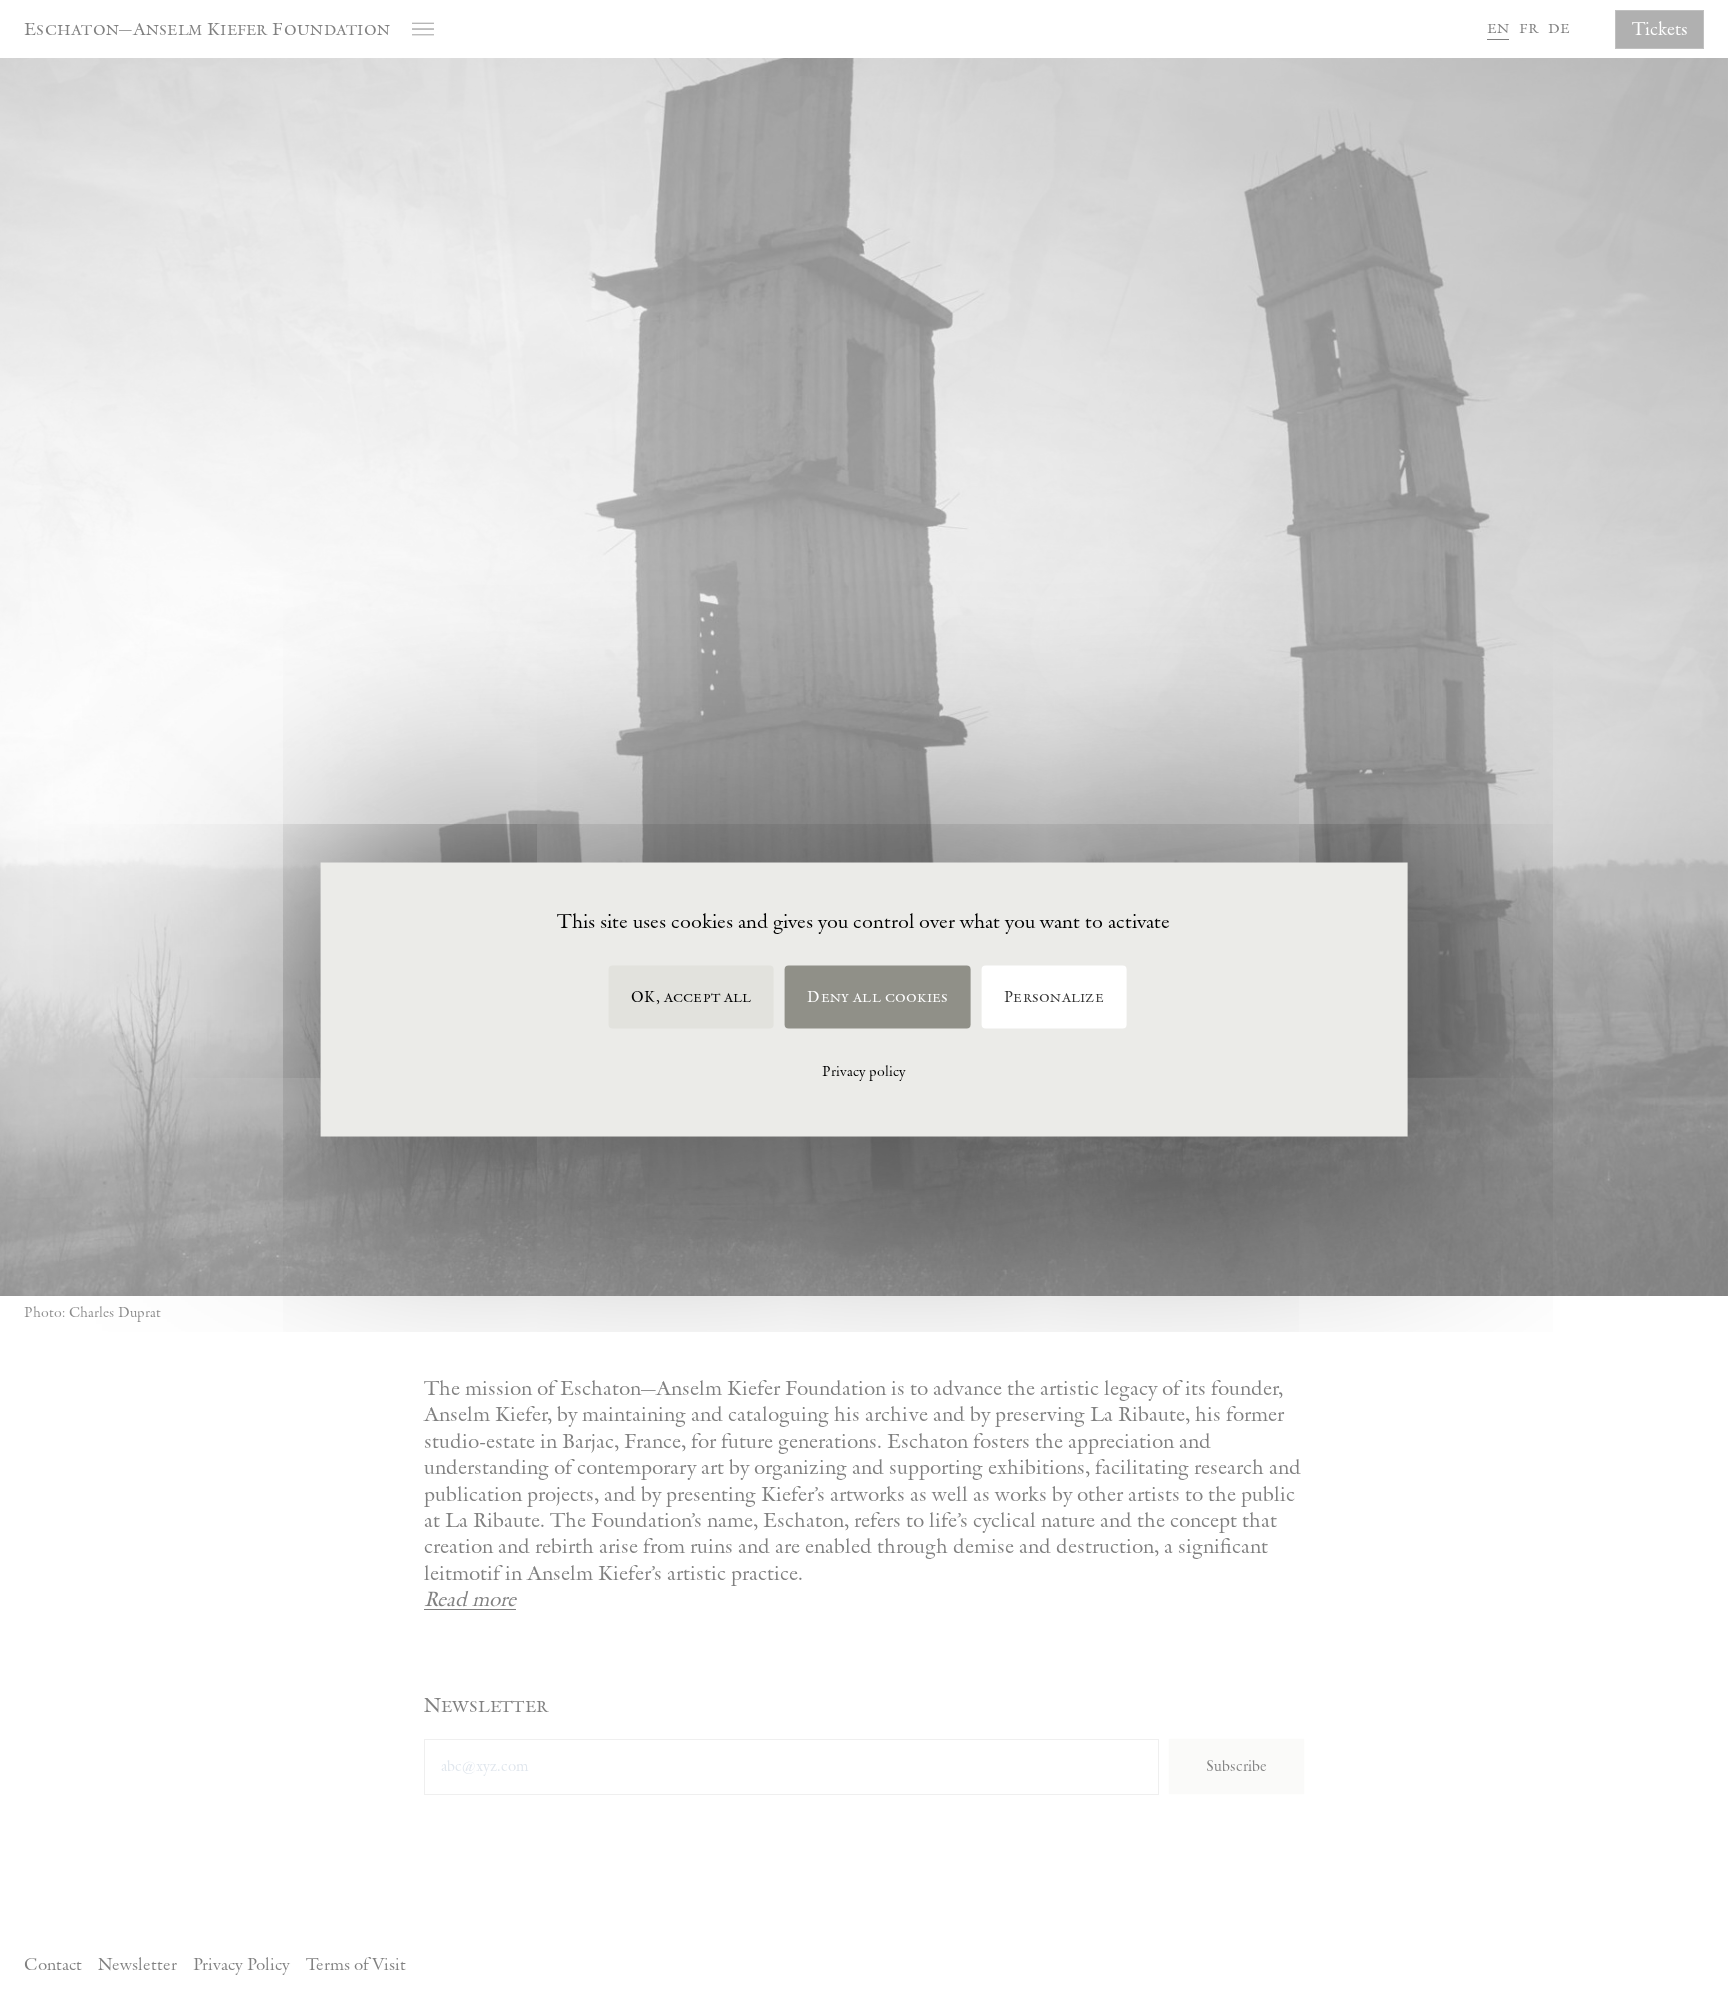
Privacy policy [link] (863, 1072)
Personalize (1054, 997)
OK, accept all (691, 997)
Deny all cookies (877, 997)
